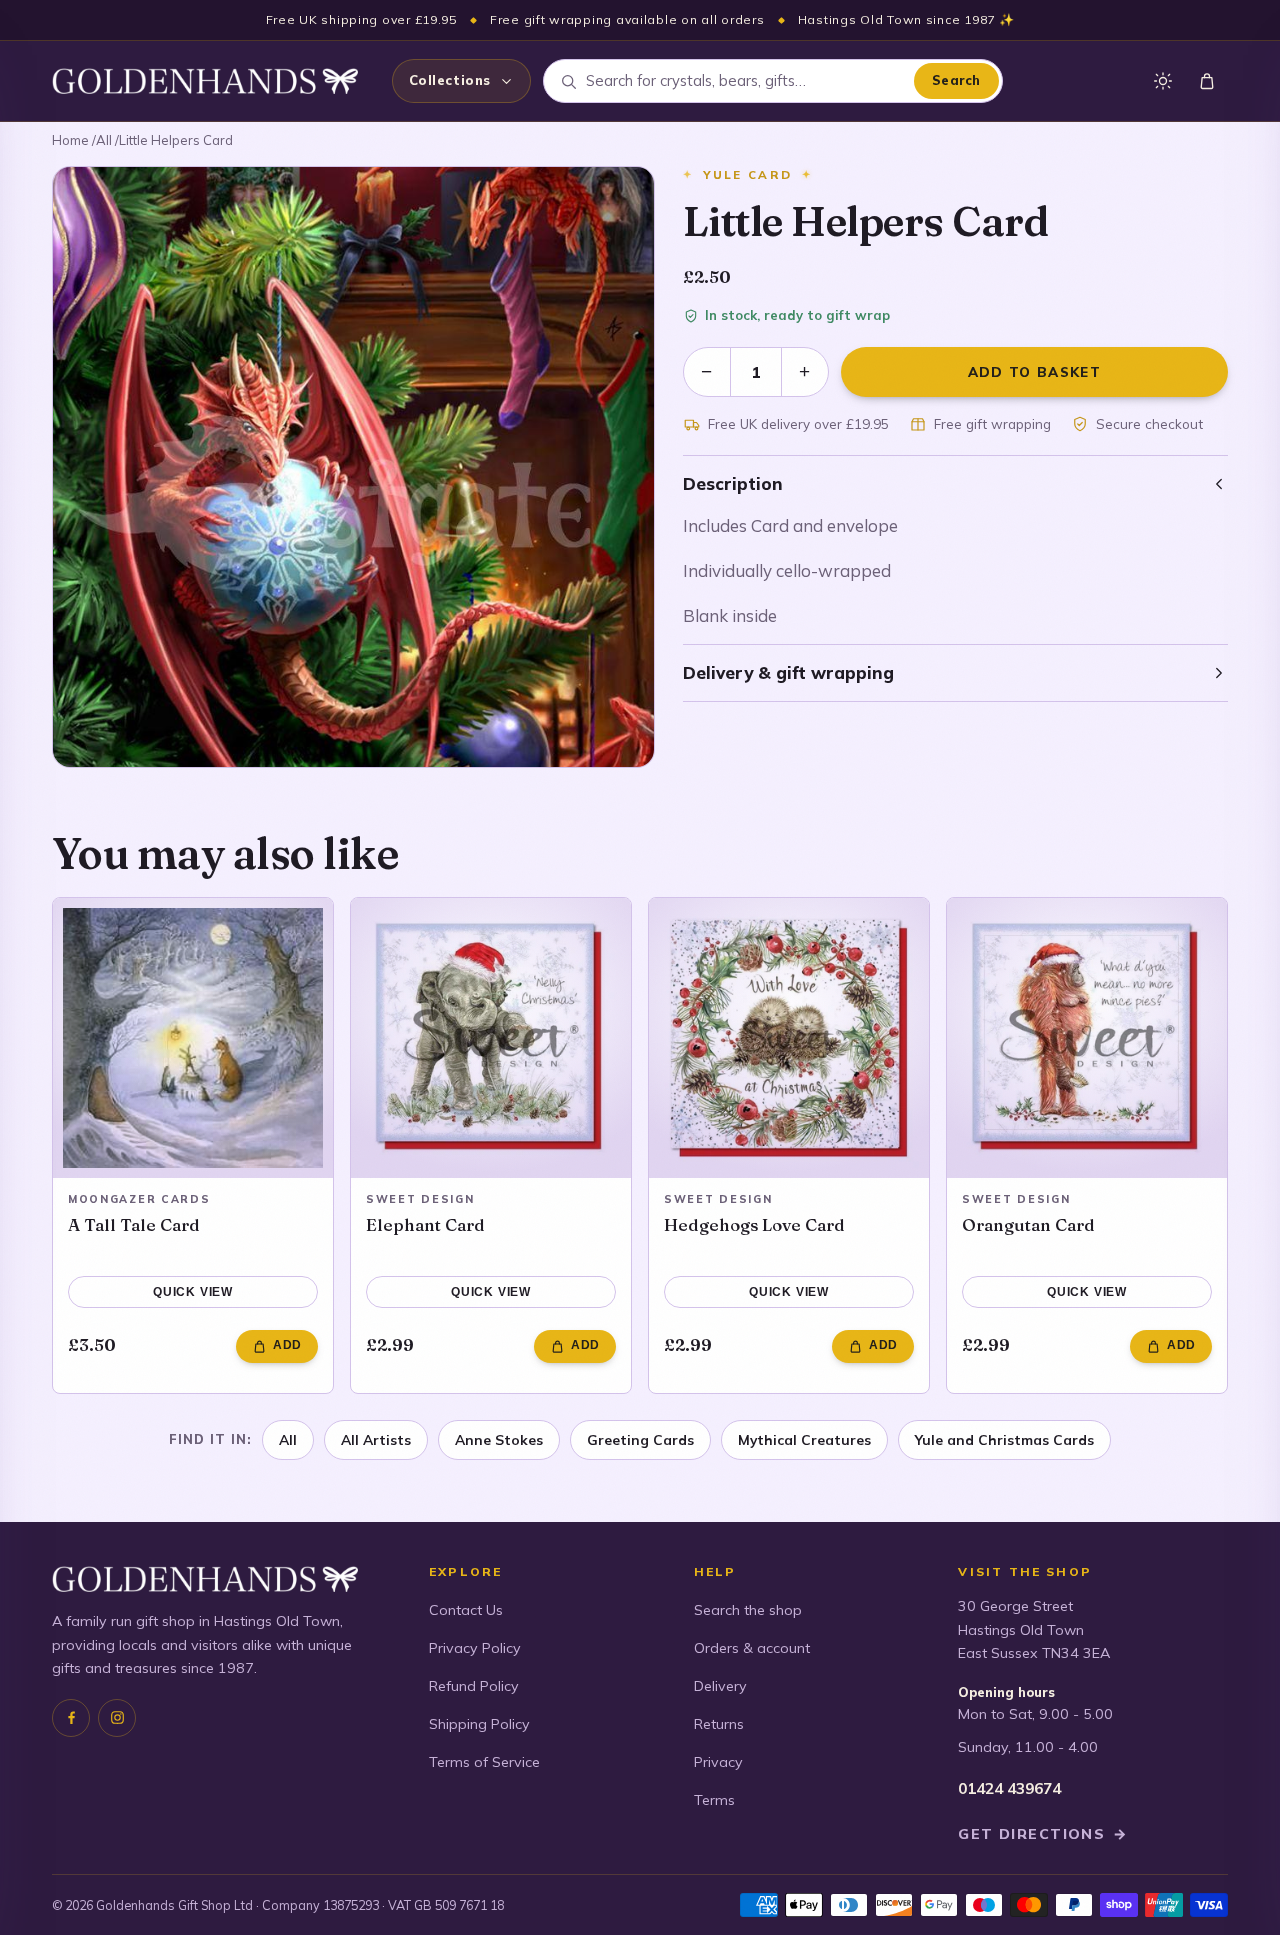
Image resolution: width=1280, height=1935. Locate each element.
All (104, 140)
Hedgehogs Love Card (754, 1224)
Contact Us (466, 1610)
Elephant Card (425, 1224)
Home (70, 140)
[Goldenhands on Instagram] (117, 1718)
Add (287, 1345)
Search (956, 80)
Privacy (718, 1762)
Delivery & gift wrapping (788, 672)
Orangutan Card (1028, 1224)
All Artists (376, 1439)
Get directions (1043, 1834)
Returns (719, 1724)
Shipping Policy (479, 1724)
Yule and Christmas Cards (1004, 1439)
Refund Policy (474, 1686)
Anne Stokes (499, 1439)
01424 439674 (1009, 1788)
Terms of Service (484, 1762)
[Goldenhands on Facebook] (71, 1718)
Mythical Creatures (804, 1439)
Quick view (193, 1292)
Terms (714, 1800)
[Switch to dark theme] (1163, 81)
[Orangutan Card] (1087, 1038)
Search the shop (748, 1610)
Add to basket (1034, 371)
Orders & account (752, 1648)
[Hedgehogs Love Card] (789, 1038)
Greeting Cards (640, 1439)
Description (733, 483)
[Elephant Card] (491, 1038)
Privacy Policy (475, 1648)
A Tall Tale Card (134, 1224)
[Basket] (1207, 81)
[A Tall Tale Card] (193, 1038)
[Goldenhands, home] (205, 81)
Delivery (720, 1686)
